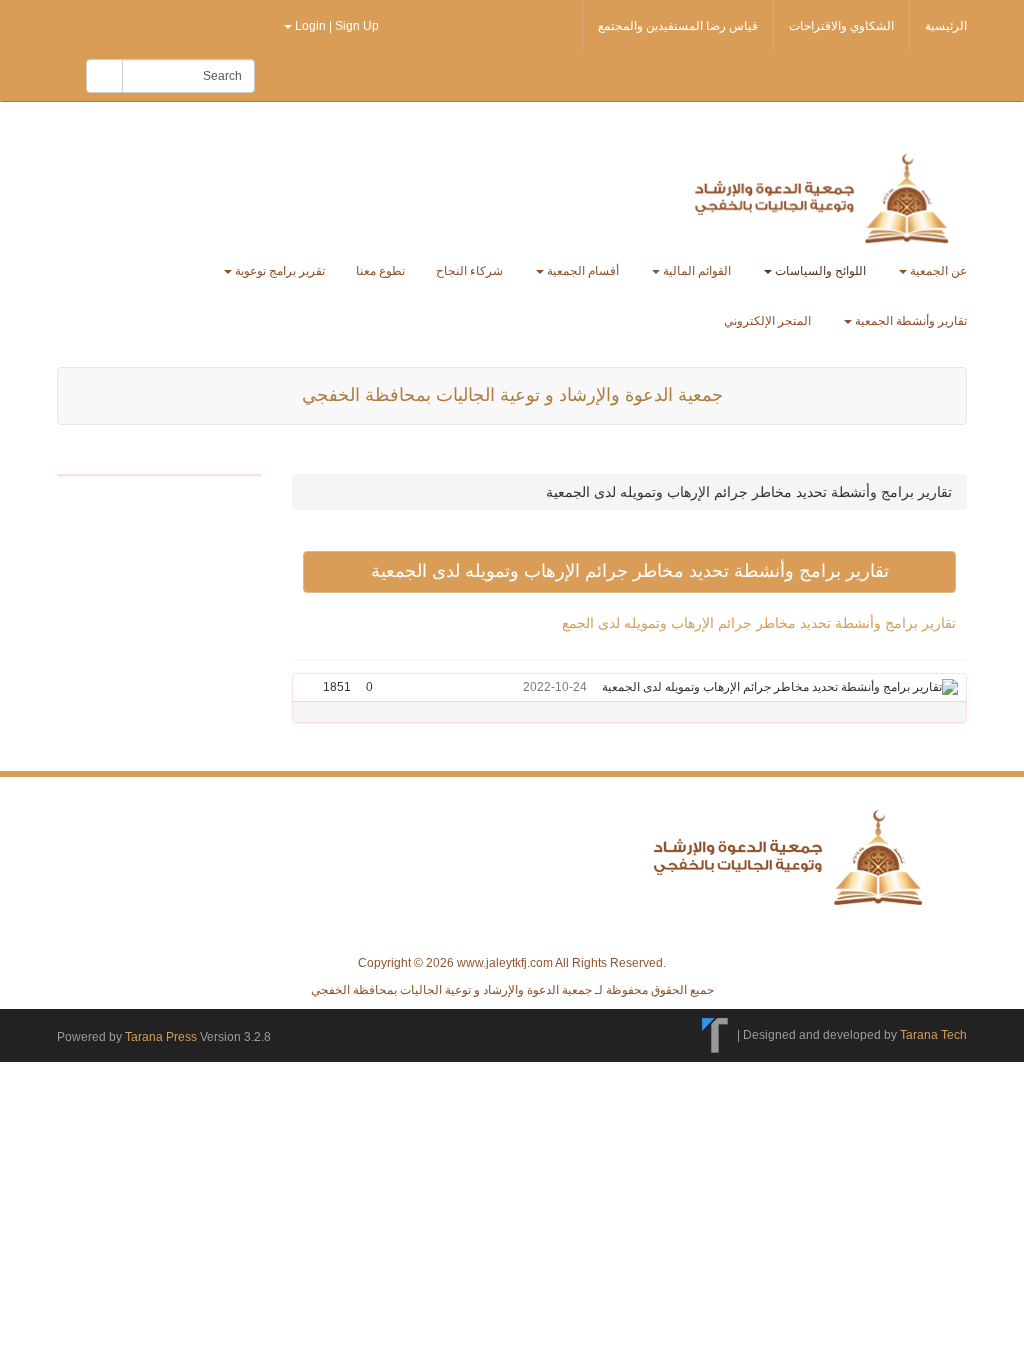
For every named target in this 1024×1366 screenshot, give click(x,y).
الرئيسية (946, 26)
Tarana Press (161, 1037)
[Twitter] (100, 24)
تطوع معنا (380, 271)
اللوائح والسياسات (819, 271)
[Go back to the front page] (825, 197)
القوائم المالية (695, 271)
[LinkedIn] (228, 24)
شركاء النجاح (469, 271)
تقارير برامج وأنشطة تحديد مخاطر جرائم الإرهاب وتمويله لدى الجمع (759, 623)
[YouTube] (196, 24)
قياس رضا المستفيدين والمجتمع (678, 26)
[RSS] (68, 24)
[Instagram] (258, 24)
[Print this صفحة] (310, 687)
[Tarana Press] (715, 1035)
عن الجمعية (937, 271)
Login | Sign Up (337, 26)
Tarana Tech (933, 1035)
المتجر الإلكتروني (767, 321)
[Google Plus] (164, 24)
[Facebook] (132, 24)
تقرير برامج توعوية (278, 271)
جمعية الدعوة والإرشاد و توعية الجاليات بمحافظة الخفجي (512, 395)
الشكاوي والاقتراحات (841, 26)
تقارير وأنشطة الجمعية (909, 321)
